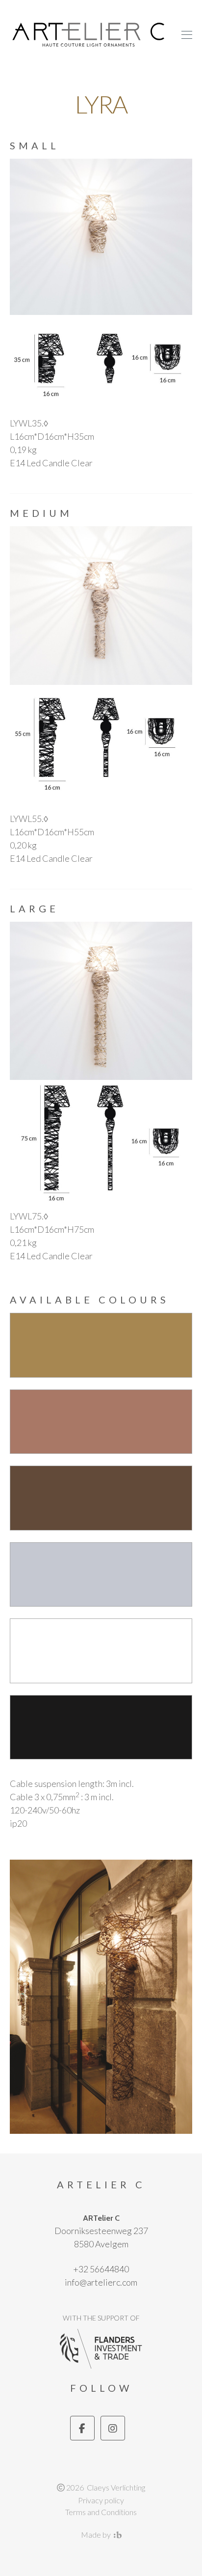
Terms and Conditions (101, 2512)
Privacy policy (101, 2500)
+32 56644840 (101, 2269)
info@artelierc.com (101, 2282)
